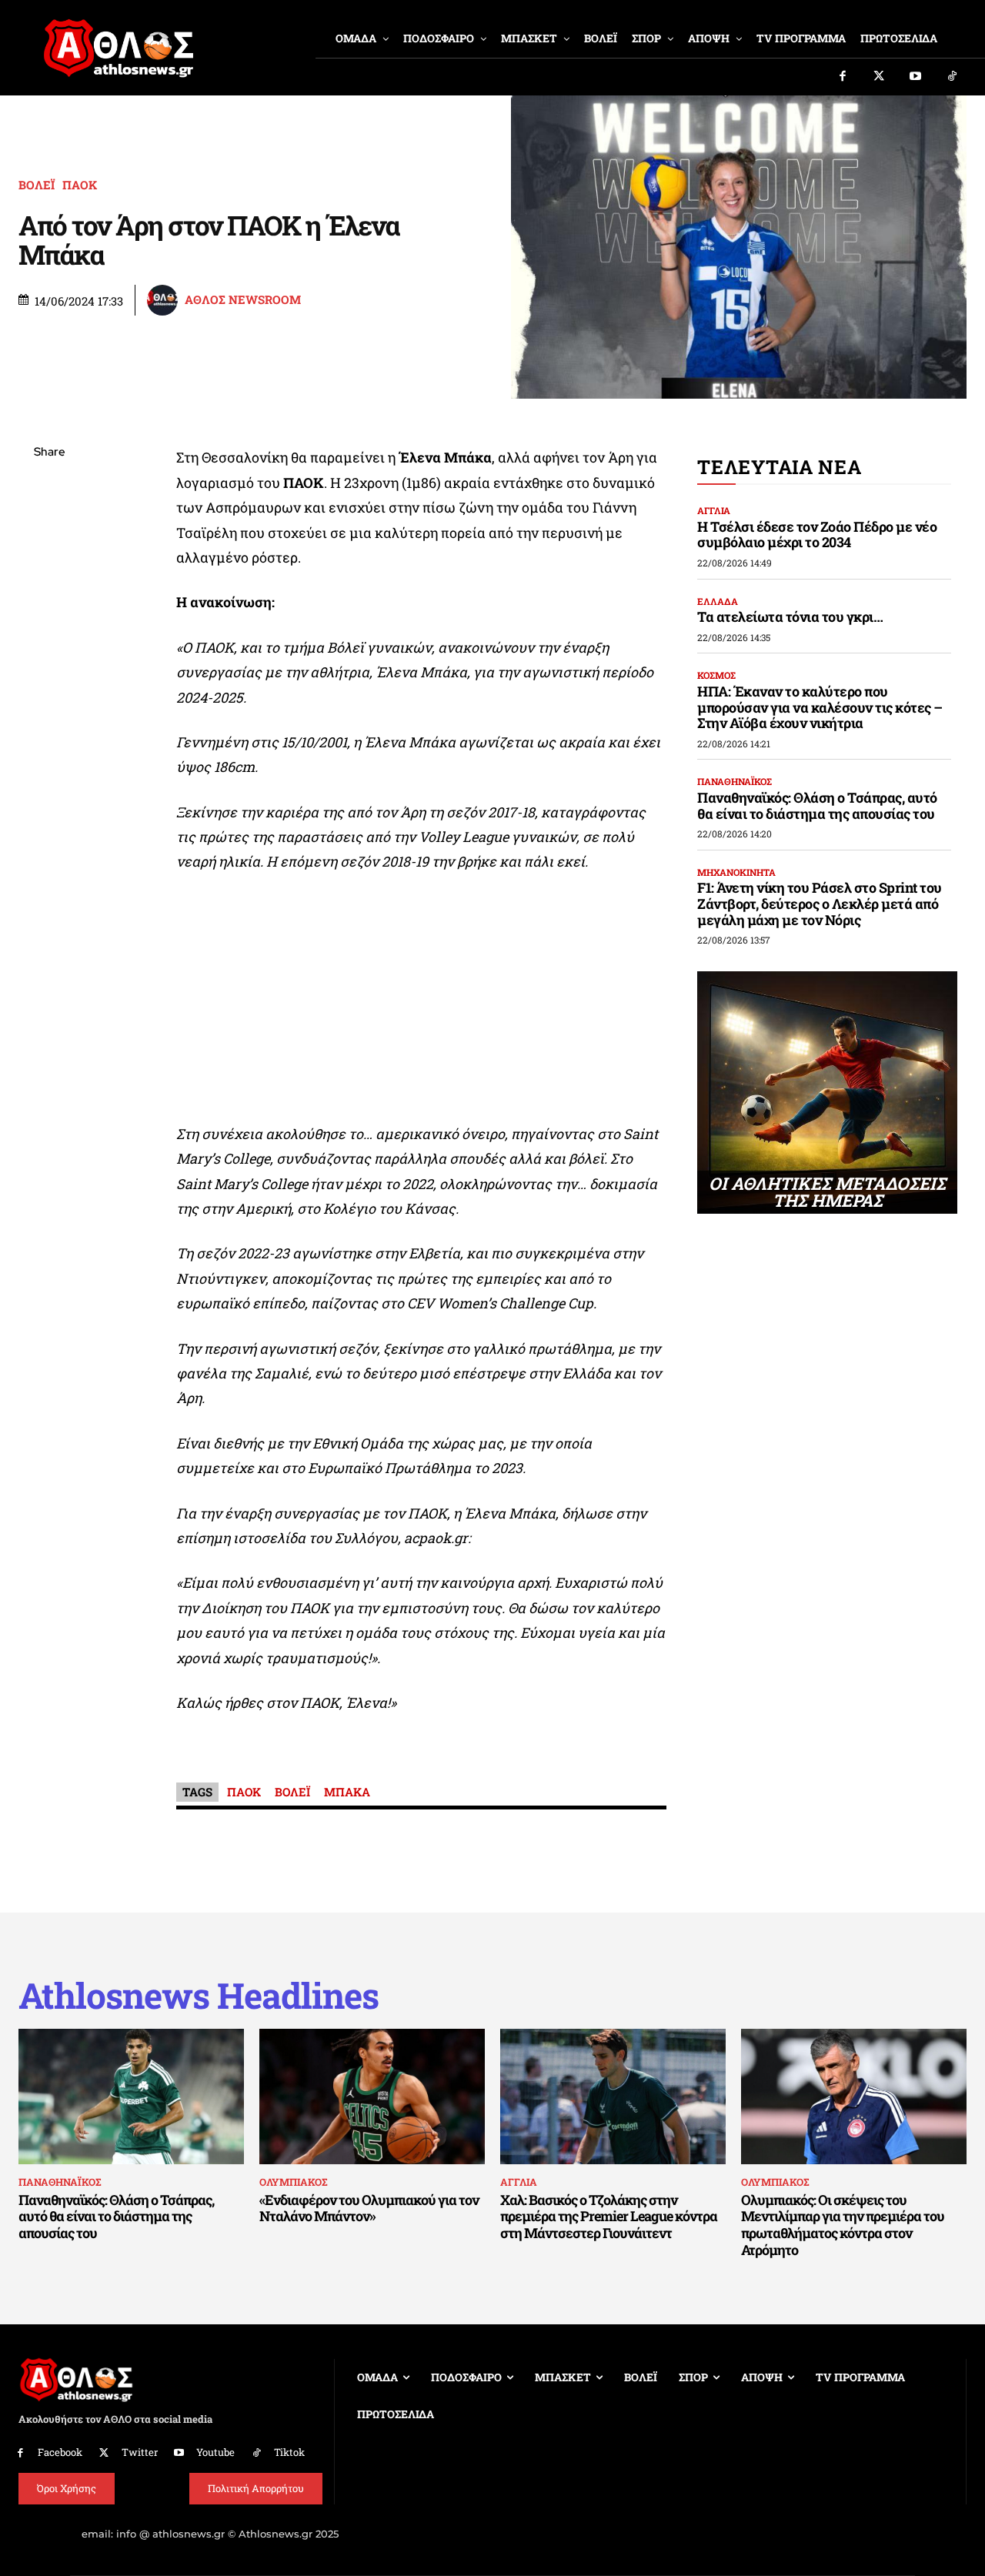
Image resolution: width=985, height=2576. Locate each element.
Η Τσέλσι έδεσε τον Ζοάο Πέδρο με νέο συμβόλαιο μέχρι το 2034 (817, 535)
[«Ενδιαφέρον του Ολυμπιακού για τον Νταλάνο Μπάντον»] (372, 2097)
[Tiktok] (953, 77)
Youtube (215, 2452)
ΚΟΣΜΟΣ (716, 675)
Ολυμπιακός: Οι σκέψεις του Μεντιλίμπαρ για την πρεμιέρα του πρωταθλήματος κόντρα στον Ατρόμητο (843, 2225)
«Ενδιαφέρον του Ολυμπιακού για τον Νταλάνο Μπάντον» (369, 2208)
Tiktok (289, 2452)
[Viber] (49, 598)
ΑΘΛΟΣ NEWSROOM (243, 300)
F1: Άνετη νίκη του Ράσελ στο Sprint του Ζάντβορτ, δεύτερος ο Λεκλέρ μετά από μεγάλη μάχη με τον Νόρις (820, 903)
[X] (49, 526)
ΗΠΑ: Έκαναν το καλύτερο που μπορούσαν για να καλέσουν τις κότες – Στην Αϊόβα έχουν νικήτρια (820, 707)
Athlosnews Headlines (199, 1995)
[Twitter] (880, 77)
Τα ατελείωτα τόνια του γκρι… (790, 616)
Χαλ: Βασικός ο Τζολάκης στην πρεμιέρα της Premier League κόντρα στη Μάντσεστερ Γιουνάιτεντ (609, 2216)
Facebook (60, 2452)
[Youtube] (916, 77)
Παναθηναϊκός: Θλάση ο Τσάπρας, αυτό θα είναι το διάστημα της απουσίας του (817, 805)
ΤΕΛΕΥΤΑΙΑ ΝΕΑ (779, 467)
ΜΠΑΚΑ (347, 1792)
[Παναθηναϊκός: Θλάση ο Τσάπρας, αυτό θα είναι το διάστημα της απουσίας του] (131, 2097)
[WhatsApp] (49, 562)
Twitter (140, 2452)
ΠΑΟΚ (80, 185)
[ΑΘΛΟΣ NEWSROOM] (165, 300)
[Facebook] (843, 77)
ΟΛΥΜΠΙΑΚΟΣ (293, 2182)
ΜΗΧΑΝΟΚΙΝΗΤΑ (736, 872)
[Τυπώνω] (49, 707)
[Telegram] (49, 634)
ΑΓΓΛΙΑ (714, 510)
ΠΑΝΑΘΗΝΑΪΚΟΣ (735, 781)
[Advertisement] (422, 1002)
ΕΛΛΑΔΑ (718, 601)
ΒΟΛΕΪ (37, 185)
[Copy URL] (49, 670)
